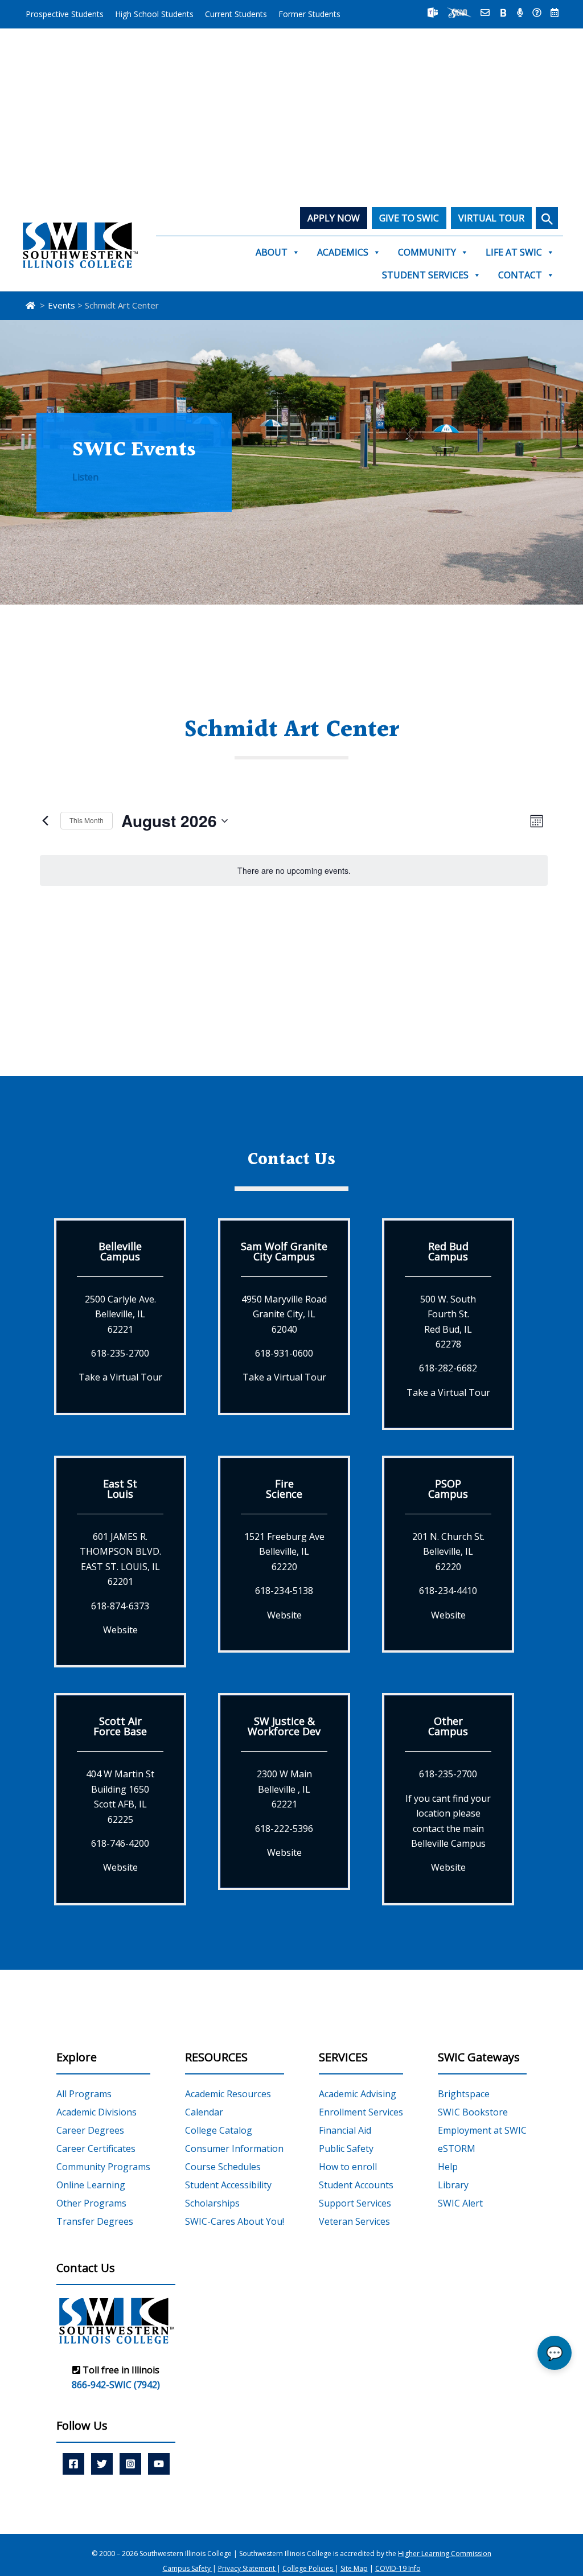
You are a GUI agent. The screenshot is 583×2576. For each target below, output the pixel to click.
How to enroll (348, 2167)
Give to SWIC (409, 218)
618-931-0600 (284, 1353)
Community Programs (103, 2167)
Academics (343, 252)
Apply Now (334, 218)
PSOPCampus (448, 1489)
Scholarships (212, 2203)
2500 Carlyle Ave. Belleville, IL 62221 (120, 1314)
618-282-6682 (448, 1368)
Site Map (354, 2568)
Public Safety (346, 2148)
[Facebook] (73, 2464)
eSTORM (457, 2148)
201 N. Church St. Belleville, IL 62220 (448, 1552)
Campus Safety (188, 2568)
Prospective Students (65, 14)
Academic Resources (228, 2094)
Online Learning (91, 2185)
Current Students (236, 14)
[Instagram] (130, 2464)
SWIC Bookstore (473, 2112)
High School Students (154, 14)
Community (427, 252)
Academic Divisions (97, 2112)
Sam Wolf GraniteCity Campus (284, 1251)
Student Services (425, 275)
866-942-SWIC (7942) (116, 2385)
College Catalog (219, 2130)
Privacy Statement (247, 2568)
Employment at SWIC (482, 2130)
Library (453, 2185)
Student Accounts (356, 2185)
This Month (87, 820)
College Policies (309, 2568)
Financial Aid (345, 2130)
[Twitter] (102, 2464)
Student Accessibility (228, 2185)
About (272, 252)
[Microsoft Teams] (433, 13)
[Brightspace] (503, 13)
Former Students (309, 14)
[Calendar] (555, 13)
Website (120, 1630)
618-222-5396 (284, 1829)
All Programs (84, 2094)
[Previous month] (45, 821)
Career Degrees (90, 2130)
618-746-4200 (120, 1843)
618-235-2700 (120, 1353)
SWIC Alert (460, 2203)
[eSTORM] (459, 13)
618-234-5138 (284, 1591)
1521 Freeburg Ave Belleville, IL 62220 (284, 1552)
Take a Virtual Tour (120, 1377)
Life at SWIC (514, 252)
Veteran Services (354, 2221)
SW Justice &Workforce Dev (284, 1726)
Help (448, 2167)
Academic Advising (358, 2094)
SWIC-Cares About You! (235, 2221)
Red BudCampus (448, 1251)
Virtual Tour (491, 218)
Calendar (204, 2112)
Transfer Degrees (95, 2221)
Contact (520, 275)
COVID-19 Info (398, 2568)
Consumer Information (234, 2148)
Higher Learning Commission (445, 2554)
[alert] (294, 871)
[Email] (485, 13)
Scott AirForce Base (120, 1726)
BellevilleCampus (120, 1251)
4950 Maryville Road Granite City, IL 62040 (284, 1314)
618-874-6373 (120, 1606)
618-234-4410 (448, 1591)
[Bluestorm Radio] (520, 13)
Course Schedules (223, 2167)
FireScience (284, 1489)
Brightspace (464, 2094)
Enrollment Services (361, 2112)
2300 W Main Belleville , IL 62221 (284, 1789)
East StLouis (120, 1489)
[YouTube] (159, 2464)
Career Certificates (96, 2148)
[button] (547, 218)
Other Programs (91, 2203)
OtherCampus (448, 1726)
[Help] (537, 13)
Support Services (355, 2203)
